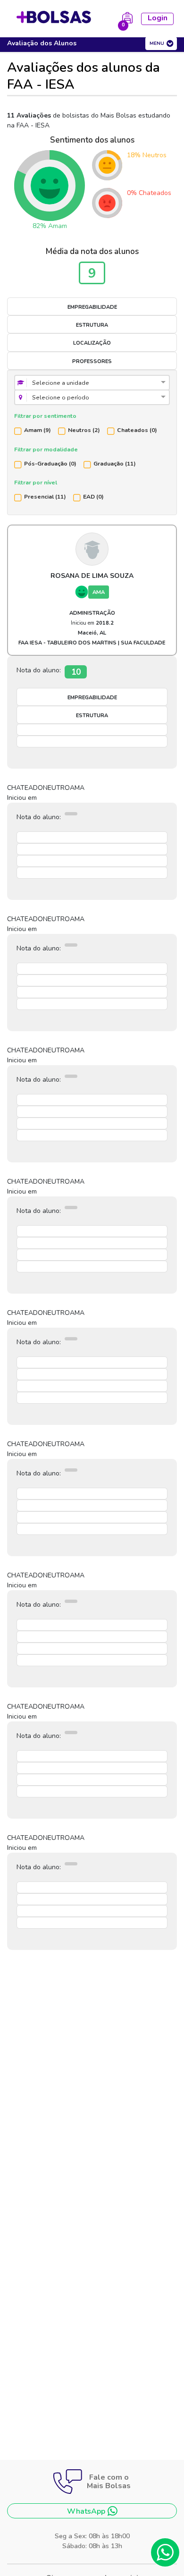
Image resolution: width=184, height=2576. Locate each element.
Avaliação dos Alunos (42, 43)
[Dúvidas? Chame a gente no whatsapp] (165, 2552)
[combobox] (92, 383)
